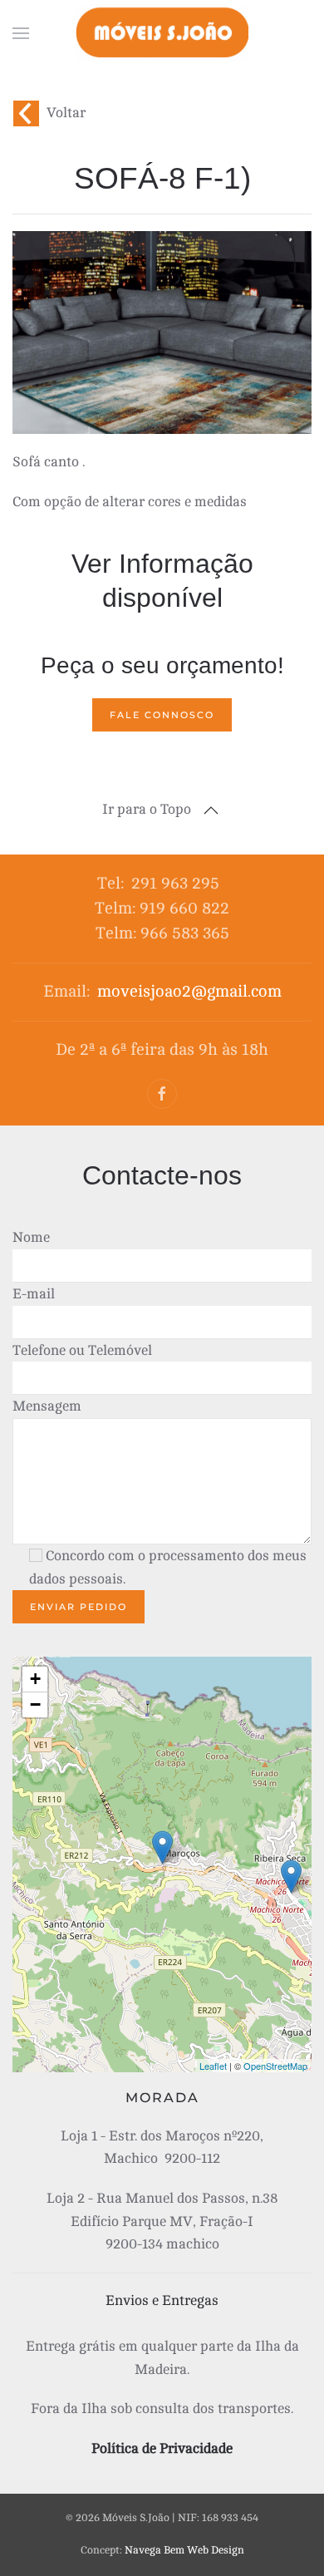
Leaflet (213, 2066)
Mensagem (47, 1406)
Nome (31, 1237)
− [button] (35, 1704)
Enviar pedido (79, 1607)
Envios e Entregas (162, 2300)
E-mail (34, 1294)
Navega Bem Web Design (184, 2550)
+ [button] (35, 1679)
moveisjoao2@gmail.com (189, 991)
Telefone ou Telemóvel (82, 1350)
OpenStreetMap (275, 2066)
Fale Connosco (162, 715)
